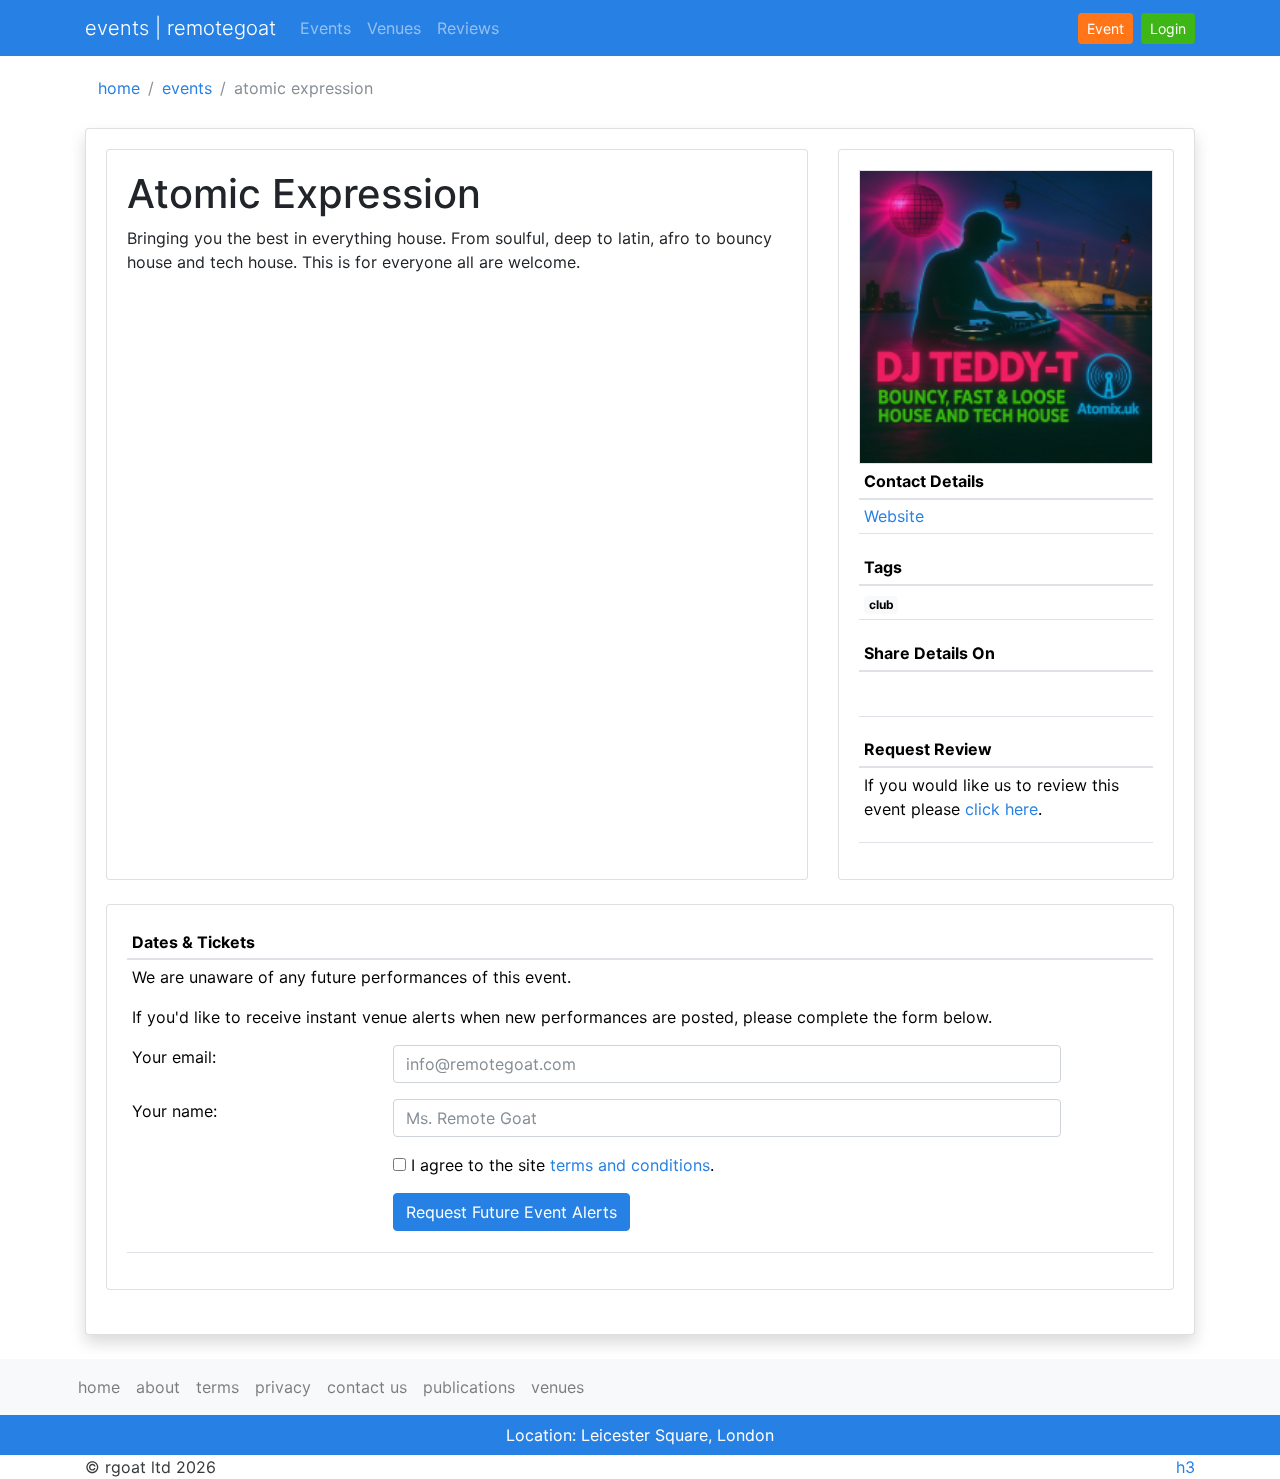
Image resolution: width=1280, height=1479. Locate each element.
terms (217, 1387)
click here (1001, 809)
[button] (1168, 28)
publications (469, 1387)
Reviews (468, 28)
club (881, 604)
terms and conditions (630, 1165)
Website (894, 516)
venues (557, 1387)
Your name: (174, 1111)
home (119, 88)
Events (325, 28)
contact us (367, 1387)
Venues (394, 28)
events (187, 88)
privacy (283, 1387)
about (158, 1387)
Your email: (174, 1057)
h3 (1185, 1467)
